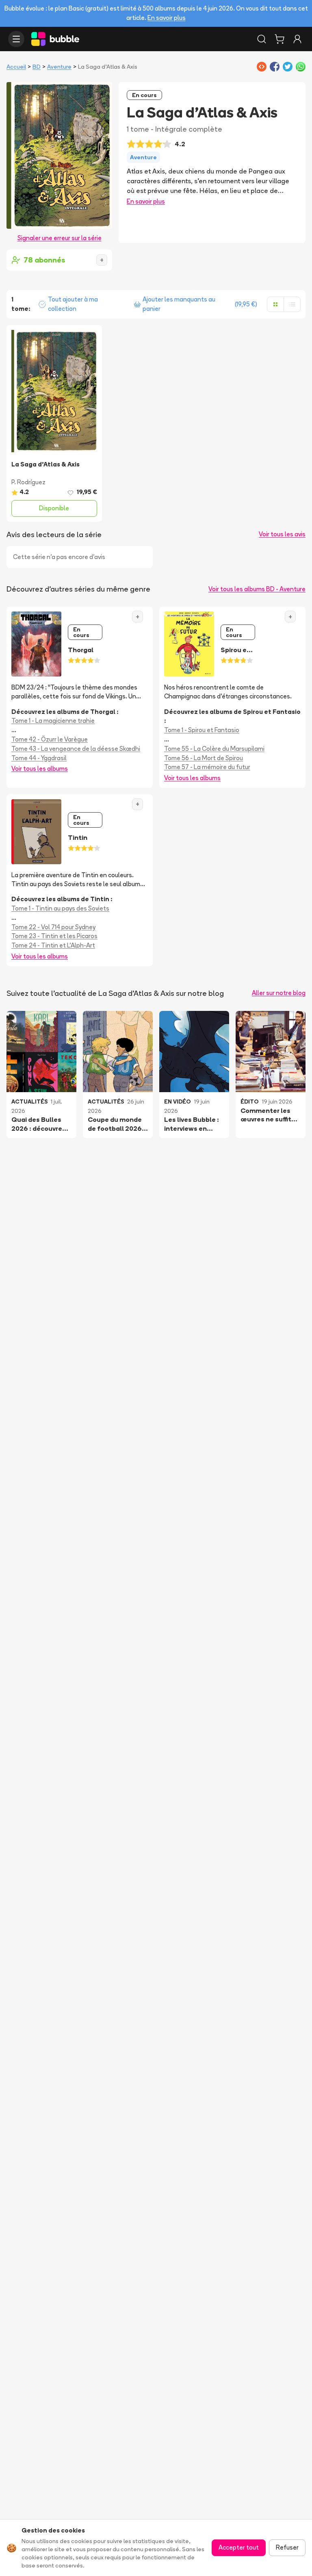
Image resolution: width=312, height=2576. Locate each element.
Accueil (16, 67)
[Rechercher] (262, 39)
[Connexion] (297, 39)
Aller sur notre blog (279, 993)
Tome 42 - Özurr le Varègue (50, 739)
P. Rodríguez (28, 482)
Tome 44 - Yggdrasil (39, 758)
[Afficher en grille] (275, 304)
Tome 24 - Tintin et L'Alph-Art (53, 945)
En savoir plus (167, 18)
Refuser (287, 2547)
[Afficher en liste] (292, 304)
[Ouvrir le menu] (16, 39)
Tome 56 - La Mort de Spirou (204, 758)
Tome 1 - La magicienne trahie (53, 721)
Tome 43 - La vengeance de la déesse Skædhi (76, 749)
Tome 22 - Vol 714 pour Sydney (53, 927)
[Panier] (279, 39)
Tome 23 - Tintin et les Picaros (54, 936)
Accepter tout (239, 2547)
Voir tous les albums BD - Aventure (257, 589)
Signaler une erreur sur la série (60, 238)
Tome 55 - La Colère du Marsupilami (214, 749)
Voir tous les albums (40, 769)
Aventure (59, 67)
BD (37, 67)
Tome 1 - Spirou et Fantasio (202, 730)
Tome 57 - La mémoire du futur (207, 767)
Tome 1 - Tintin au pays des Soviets (60, 908)
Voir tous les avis (282, 534)
